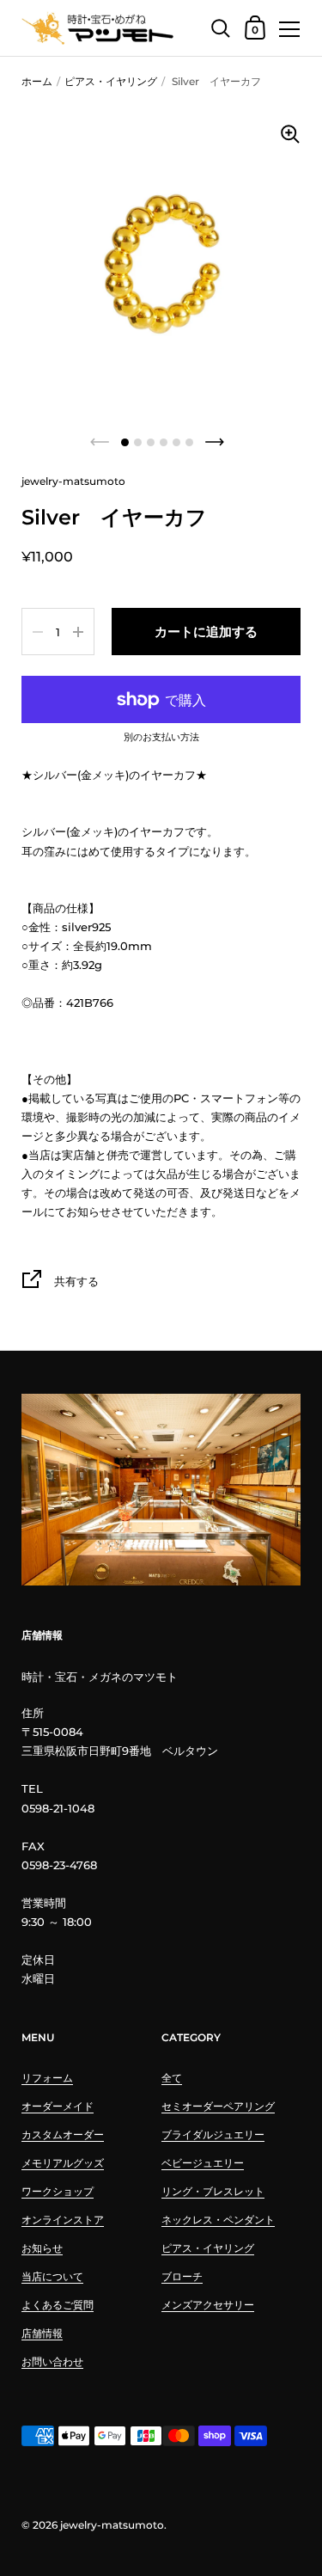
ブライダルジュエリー (213, 2134)
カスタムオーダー (63, 2134)
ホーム (37, 81)
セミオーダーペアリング (218, 2106)
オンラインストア (63, 2220)
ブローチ (182, 2276)
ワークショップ (58, 2191)
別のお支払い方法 (161, 738)
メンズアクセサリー (208, 2305)
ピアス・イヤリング (111, 81)
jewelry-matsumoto (112, 2525)
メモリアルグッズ (63, 2163)
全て (172, 2078)
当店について (52, 2276)
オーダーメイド (58, 2106)
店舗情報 (42, 2333)
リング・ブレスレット (213, 2191)
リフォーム (47, 2078)
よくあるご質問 (58, 2305)
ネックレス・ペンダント (218, 2220)
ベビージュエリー (203, 2163)
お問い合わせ (52, 2361)
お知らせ (42, 2248)
